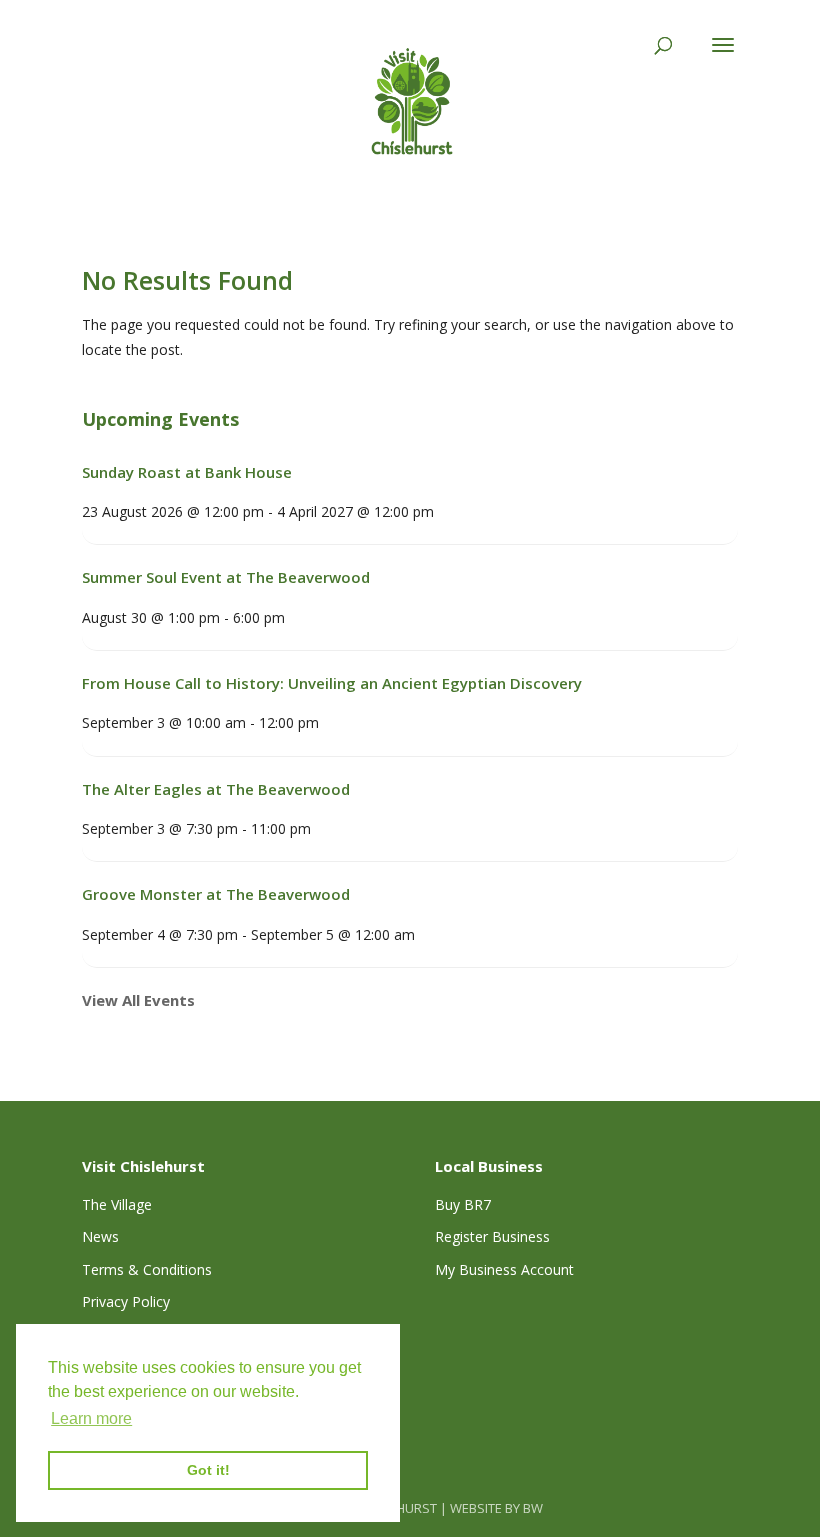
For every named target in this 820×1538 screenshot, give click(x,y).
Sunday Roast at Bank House (187, 472)
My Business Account (504, 1269)
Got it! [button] (208, 1470)
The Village (117, 1204)
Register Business (492, 1236)
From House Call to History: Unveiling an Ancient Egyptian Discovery (332, 683)
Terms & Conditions (147, 1269)
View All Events (138, 1000)
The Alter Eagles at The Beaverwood (216, 789)
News (100, 1236)
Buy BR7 (463, 1204)
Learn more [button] (91, 1418)
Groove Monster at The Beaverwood (216, 894)
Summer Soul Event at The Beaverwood (226, 577)
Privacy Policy (126, 1301)
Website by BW (496, 1508)
